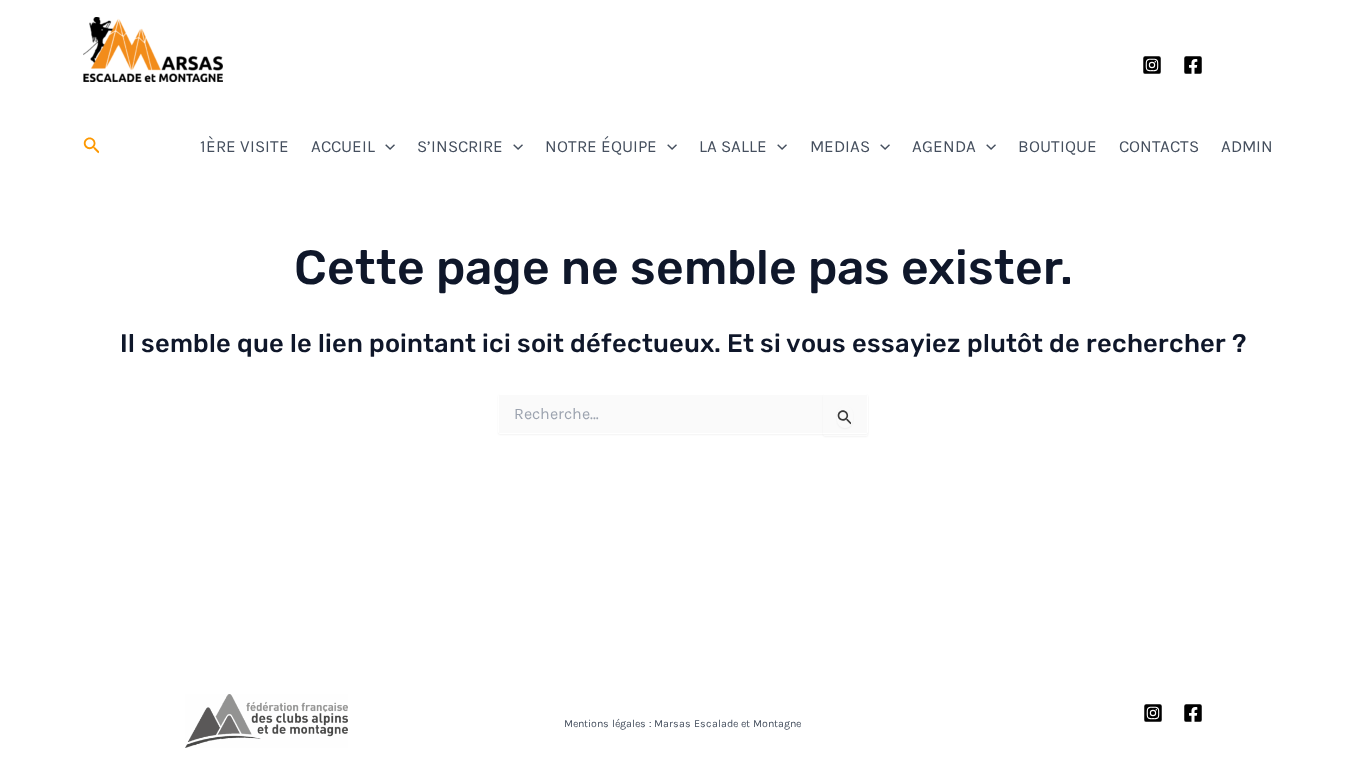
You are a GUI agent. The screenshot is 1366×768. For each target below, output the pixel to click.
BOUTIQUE (1057, 146)
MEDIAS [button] (840, 146)
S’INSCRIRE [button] (460, 146)
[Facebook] (1193, 65)
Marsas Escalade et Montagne (154, 88)
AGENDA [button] (944, 146)
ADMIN (1247, 146)
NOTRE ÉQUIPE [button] (601, 146)
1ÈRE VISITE (244, 146)
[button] (92, 146)
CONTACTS (1159, 146)
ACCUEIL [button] (343, 146)
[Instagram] (1152, 65)
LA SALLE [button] (733, 146)
